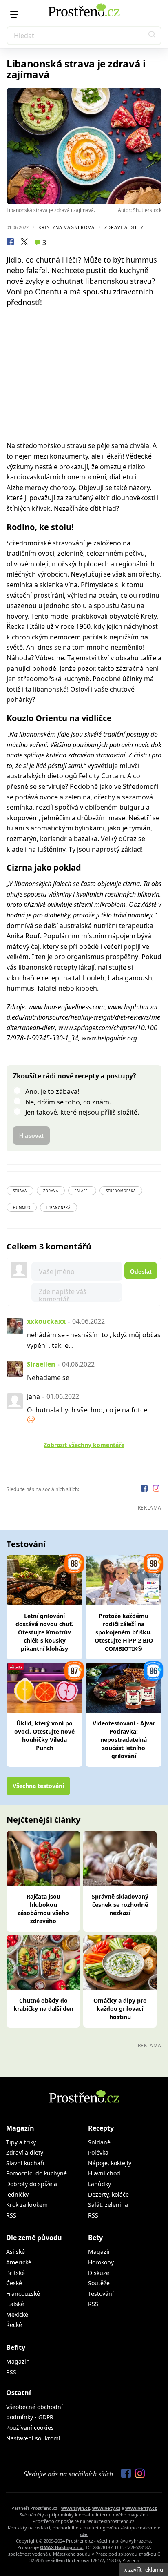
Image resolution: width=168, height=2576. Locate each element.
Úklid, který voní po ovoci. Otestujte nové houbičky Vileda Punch (44, 1736)
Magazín (20, 2128)
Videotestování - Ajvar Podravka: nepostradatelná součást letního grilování (124, 1740)
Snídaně (99, 2142)
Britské (15, 2273)
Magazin (100, 2252)
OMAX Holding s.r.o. (62, 2547)
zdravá (51, 1191)
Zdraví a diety (124, 227)
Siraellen (41, 1364)
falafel (82, 1191)
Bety (95, 2238)
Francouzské (23, 2294)
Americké (19, 2262)
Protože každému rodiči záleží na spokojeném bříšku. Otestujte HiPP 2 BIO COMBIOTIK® (124, 1632)
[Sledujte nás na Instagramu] (156, 1489)
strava (20, 1191)
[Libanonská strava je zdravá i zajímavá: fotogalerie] (84, 146)
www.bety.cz (106, 2508)
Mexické (17, 2314)
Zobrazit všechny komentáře (84, 1445)
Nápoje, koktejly (110, 2163)
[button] (152, 36)
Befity (16, 2347)
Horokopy (101, 2262)
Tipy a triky (21, 2142)
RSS (11, 2215)
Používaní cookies (30, 2428)
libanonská (59, 1208)
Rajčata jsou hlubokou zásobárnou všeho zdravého (43, 1909)
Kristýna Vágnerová (66, 227)
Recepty (101, 2128)
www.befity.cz (141, 2508)
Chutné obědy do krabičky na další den (43, 2005)
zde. (84, 2534)
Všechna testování (38, 1786)
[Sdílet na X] (24, 243)
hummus (22, 1208)
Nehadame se (48, 1378)
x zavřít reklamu (144, 2569)
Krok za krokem (27, 2205)
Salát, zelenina (108, 2205)
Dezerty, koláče (108, 2194)
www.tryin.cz (75, 2508)
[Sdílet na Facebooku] (10, 243)
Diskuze (99, 2273)
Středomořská (121, 1191)
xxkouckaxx (46, 1321)
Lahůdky (99, 2184)
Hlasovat (31, 1135)
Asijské (15, 2252)
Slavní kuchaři (25, 2163)
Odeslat (141, 1271)
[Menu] (14, 14)
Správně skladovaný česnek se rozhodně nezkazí (120, 1905)
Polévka (98, 2152)
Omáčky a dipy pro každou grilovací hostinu (120, 2009)
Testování (101, 2294)
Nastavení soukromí (33, 2438)
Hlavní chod (104, 2173)
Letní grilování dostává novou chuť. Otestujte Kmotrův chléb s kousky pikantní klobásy (44, 1632)
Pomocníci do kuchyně (36, 2173)
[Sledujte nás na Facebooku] (145, 1489)
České (14, 2283)
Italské (15, 2304)
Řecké (14, 2325)
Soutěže (99, 2283)
